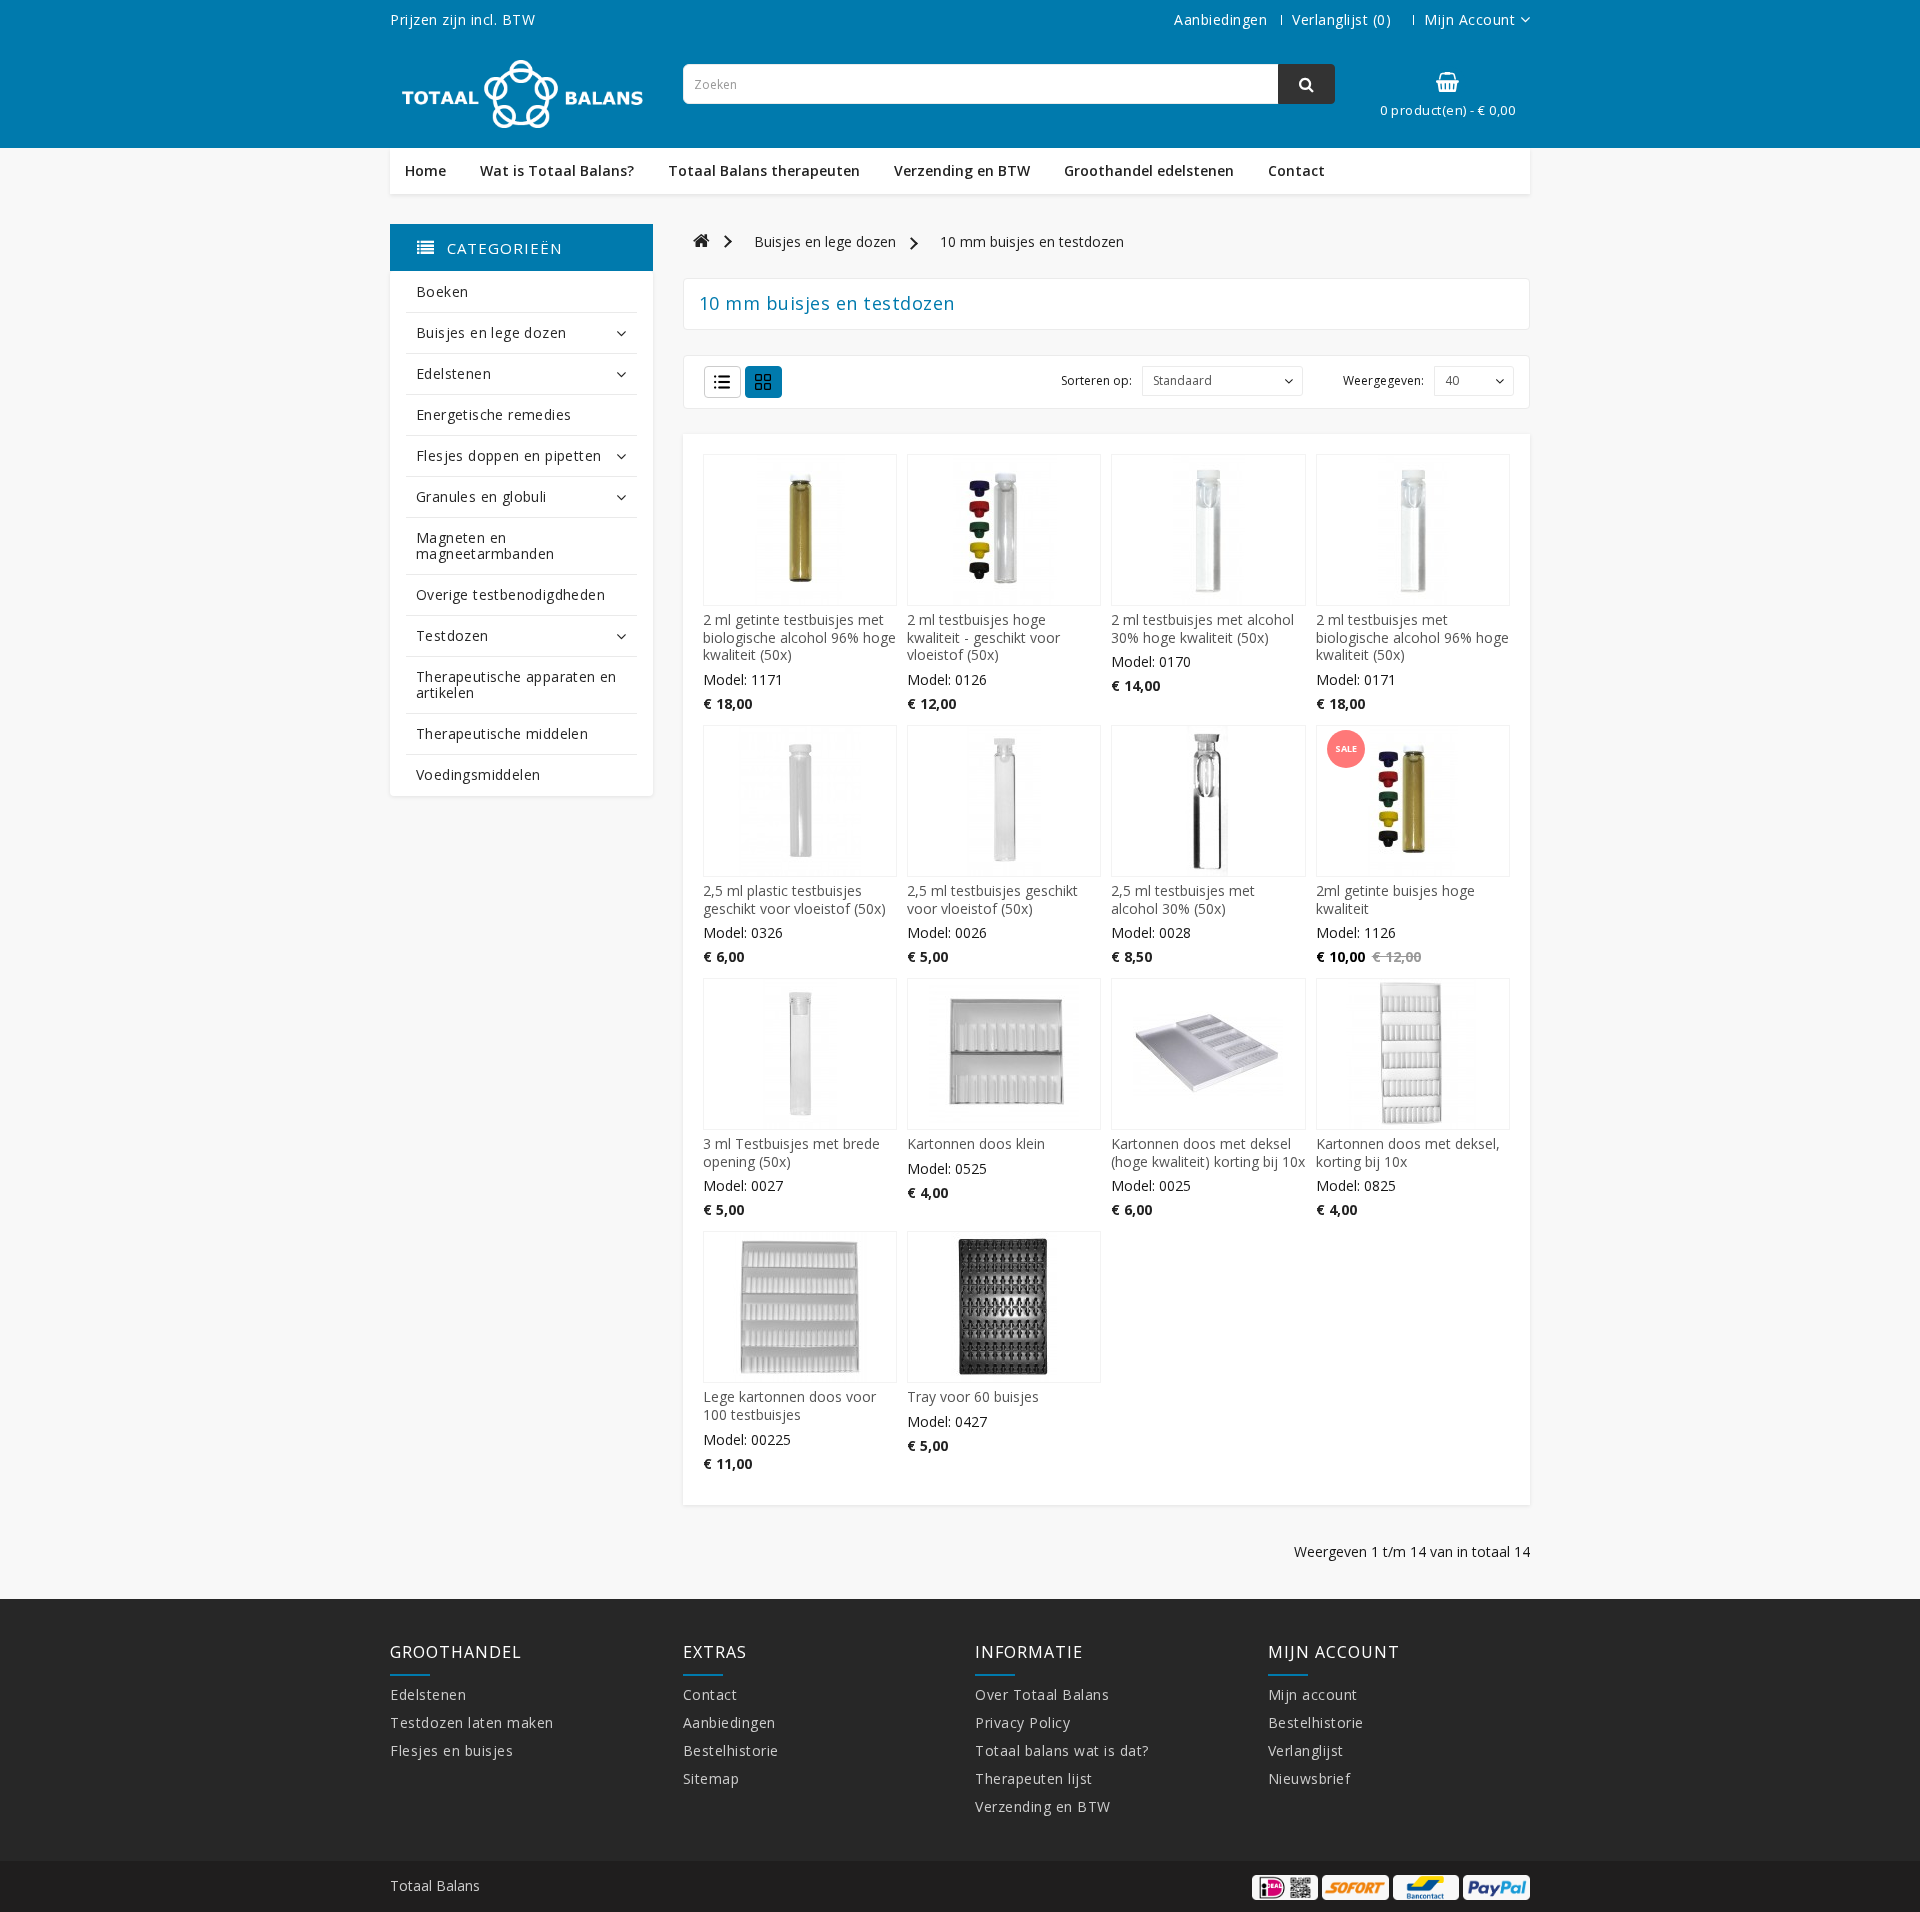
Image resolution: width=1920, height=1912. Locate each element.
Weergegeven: (1383, 380)
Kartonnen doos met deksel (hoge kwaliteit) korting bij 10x (1208, 1152)
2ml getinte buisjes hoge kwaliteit (1395, 899)
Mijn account (1313, 1694)
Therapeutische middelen (502, 733)
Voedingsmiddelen (478, 774)
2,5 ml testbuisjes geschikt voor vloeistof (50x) (992, 899)
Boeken (442, 291)
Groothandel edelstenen (1149, 171)
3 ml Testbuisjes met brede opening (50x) (791, 1152)
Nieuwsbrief (1309, 1778)
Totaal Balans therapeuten (764, 171)
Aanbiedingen (1220, 19)
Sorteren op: (1096, 380)
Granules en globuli (481, 496)
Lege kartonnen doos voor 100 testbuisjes (789, 1405)
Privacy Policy (1022, 1722)
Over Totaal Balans (1042, 1694)
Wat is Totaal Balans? (557, 171)
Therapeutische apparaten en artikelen (516, 684)
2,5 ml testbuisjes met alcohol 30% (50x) (1183, 899)
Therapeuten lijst (1034, 1778)
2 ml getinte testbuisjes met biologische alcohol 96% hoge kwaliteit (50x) (799, 637)
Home (425, 171)
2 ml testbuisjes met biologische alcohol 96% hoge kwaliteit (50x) (1412, 637)
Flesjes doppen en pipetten (508, 455)
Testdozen (452, 635)
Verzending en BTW (962, 171)
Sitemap (711, 1778)
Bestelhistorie (731, 1750)
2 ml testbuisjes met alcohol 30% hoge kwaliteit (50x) (1202, 628)
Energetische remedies (493, 414)
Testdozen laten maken (472, 1722)
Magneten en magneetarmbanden (485, 545)
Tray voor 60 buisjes (973, 1396)
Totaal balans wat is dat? (1062, 1750)
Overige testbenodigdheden (510, 594)
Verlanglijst (1306, 1750)
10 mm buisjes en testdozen (1032, 241)
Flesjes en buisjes (451, 1750)
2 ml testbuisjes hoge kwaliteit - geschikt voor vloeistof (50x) (983, 637)
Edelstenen (453, 373)
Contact (1296, 171)
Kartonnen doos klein (976, 1143)
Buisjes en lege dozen (491, 332)
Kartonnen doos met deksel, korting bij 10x (1408, 1152)
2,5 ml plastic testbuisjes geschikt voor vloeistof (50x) (794, 899)
